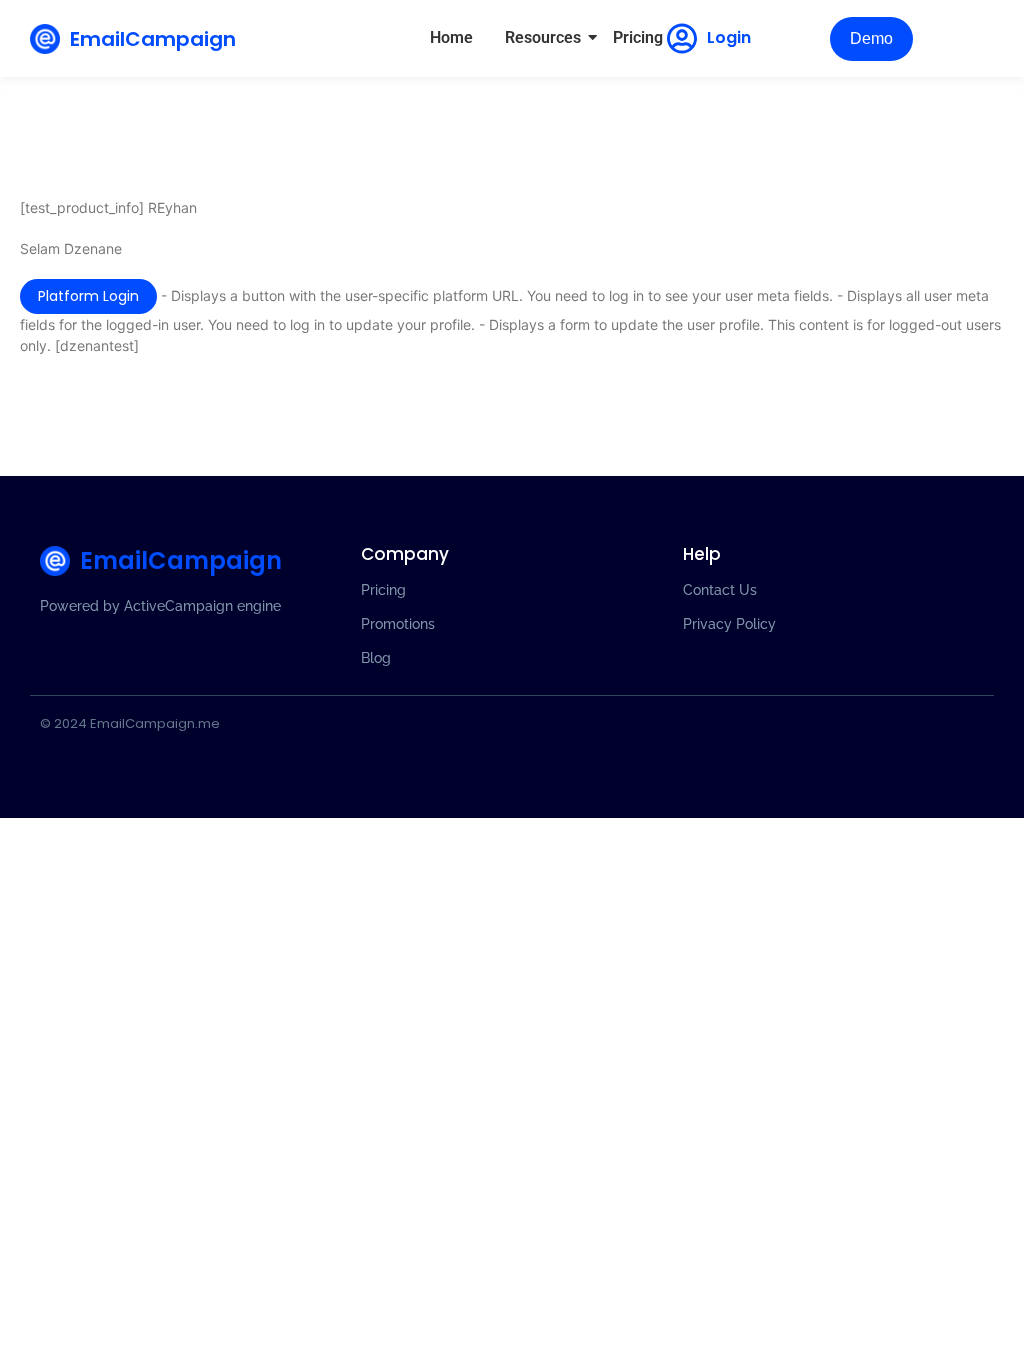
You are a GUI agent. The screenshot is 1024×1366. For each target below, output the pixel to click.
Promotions (398, 624)
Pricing (638, 37)
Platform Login (88, 296)
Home (451, 37)
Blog (376, 658)
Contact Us (720, 590)
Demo (871, 38)
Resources (543, 37)
